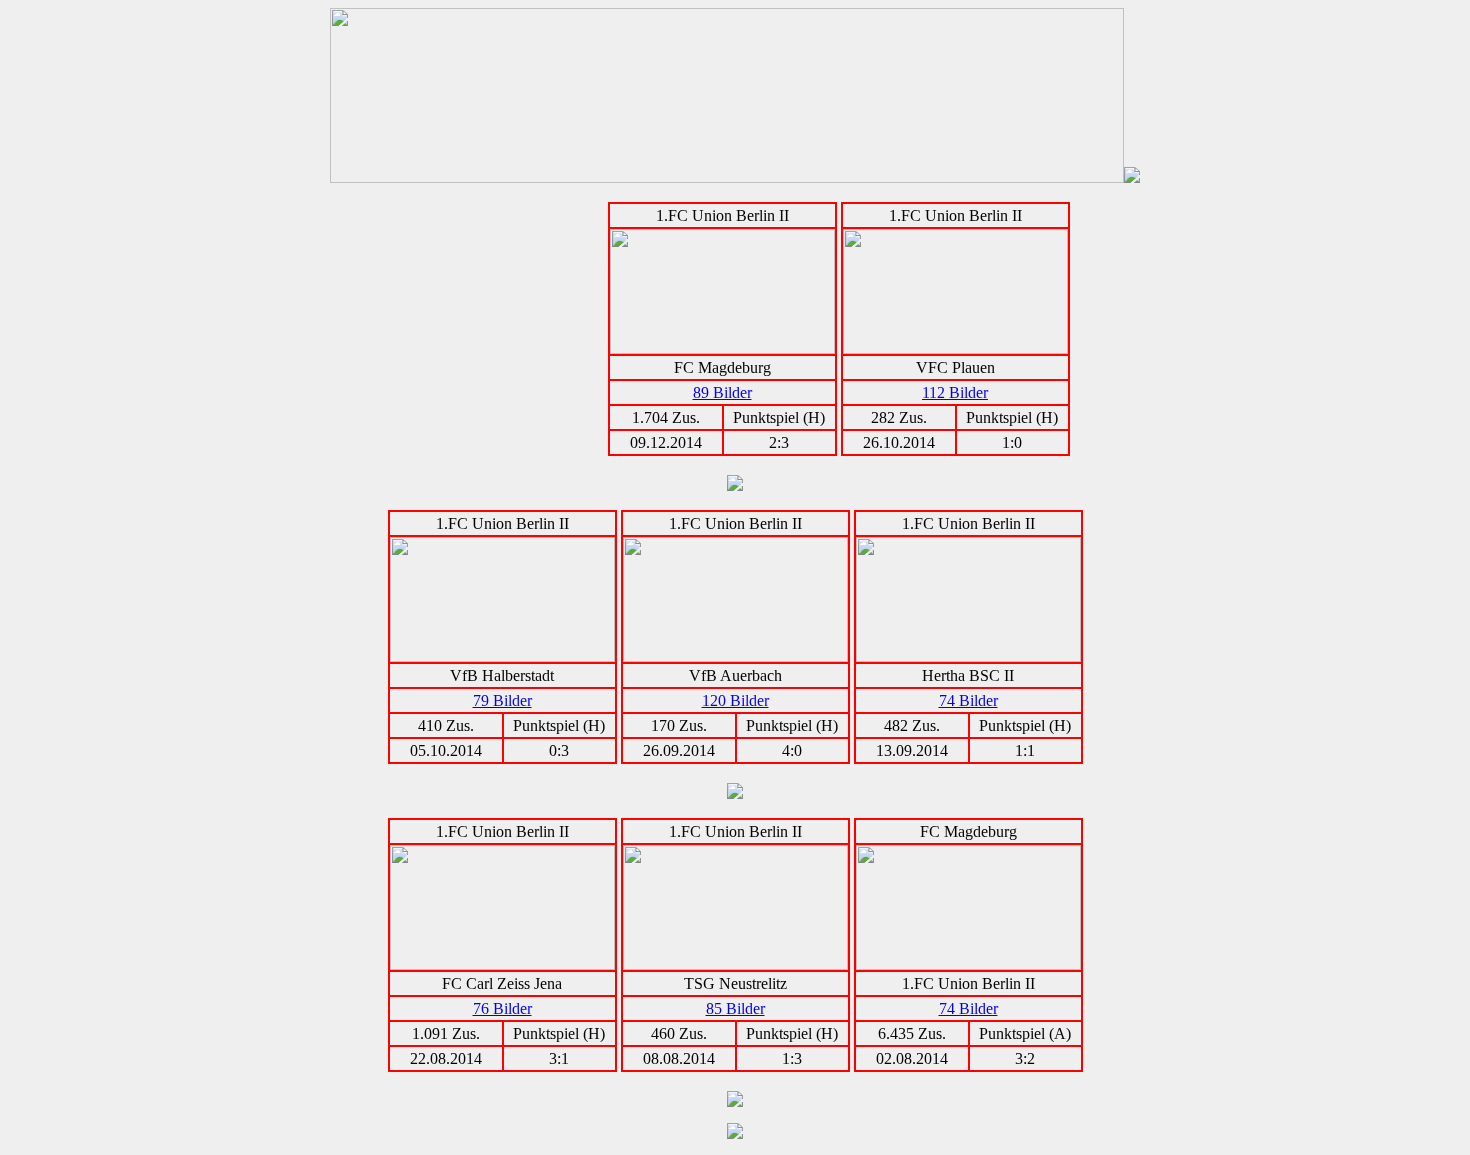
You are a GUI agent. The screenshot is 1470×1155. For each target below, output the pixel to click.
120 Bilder (735, 700)
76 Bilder (502, 1008)
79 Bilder (502, 700)
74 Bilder (968, 700)
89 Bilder (722, 392)
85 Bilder (735, 1008)
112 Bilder (955, 392)
